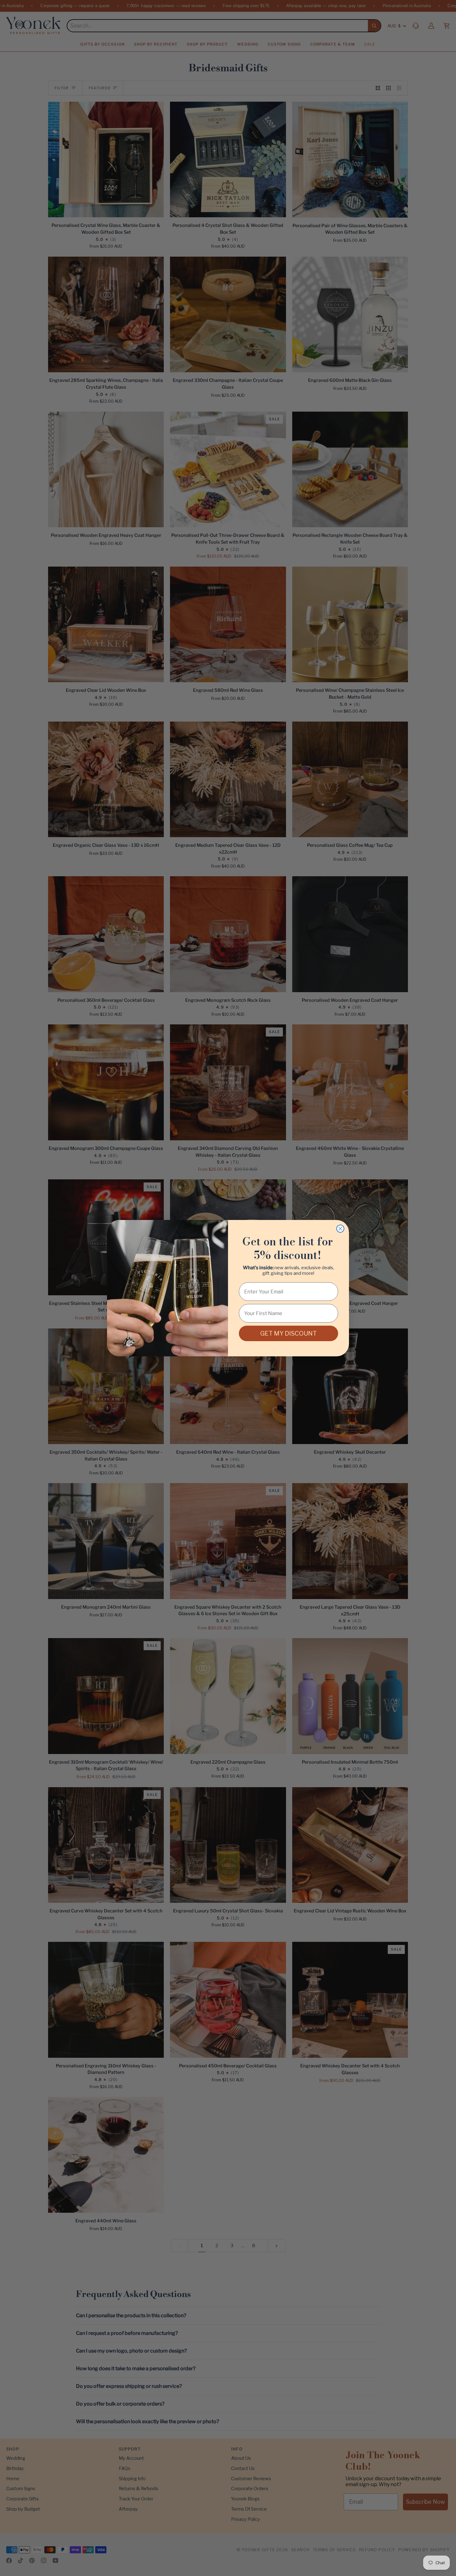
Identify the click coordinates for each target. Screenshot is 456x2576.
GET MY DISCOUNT (288, 1333)
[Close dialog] (340, 1229)
